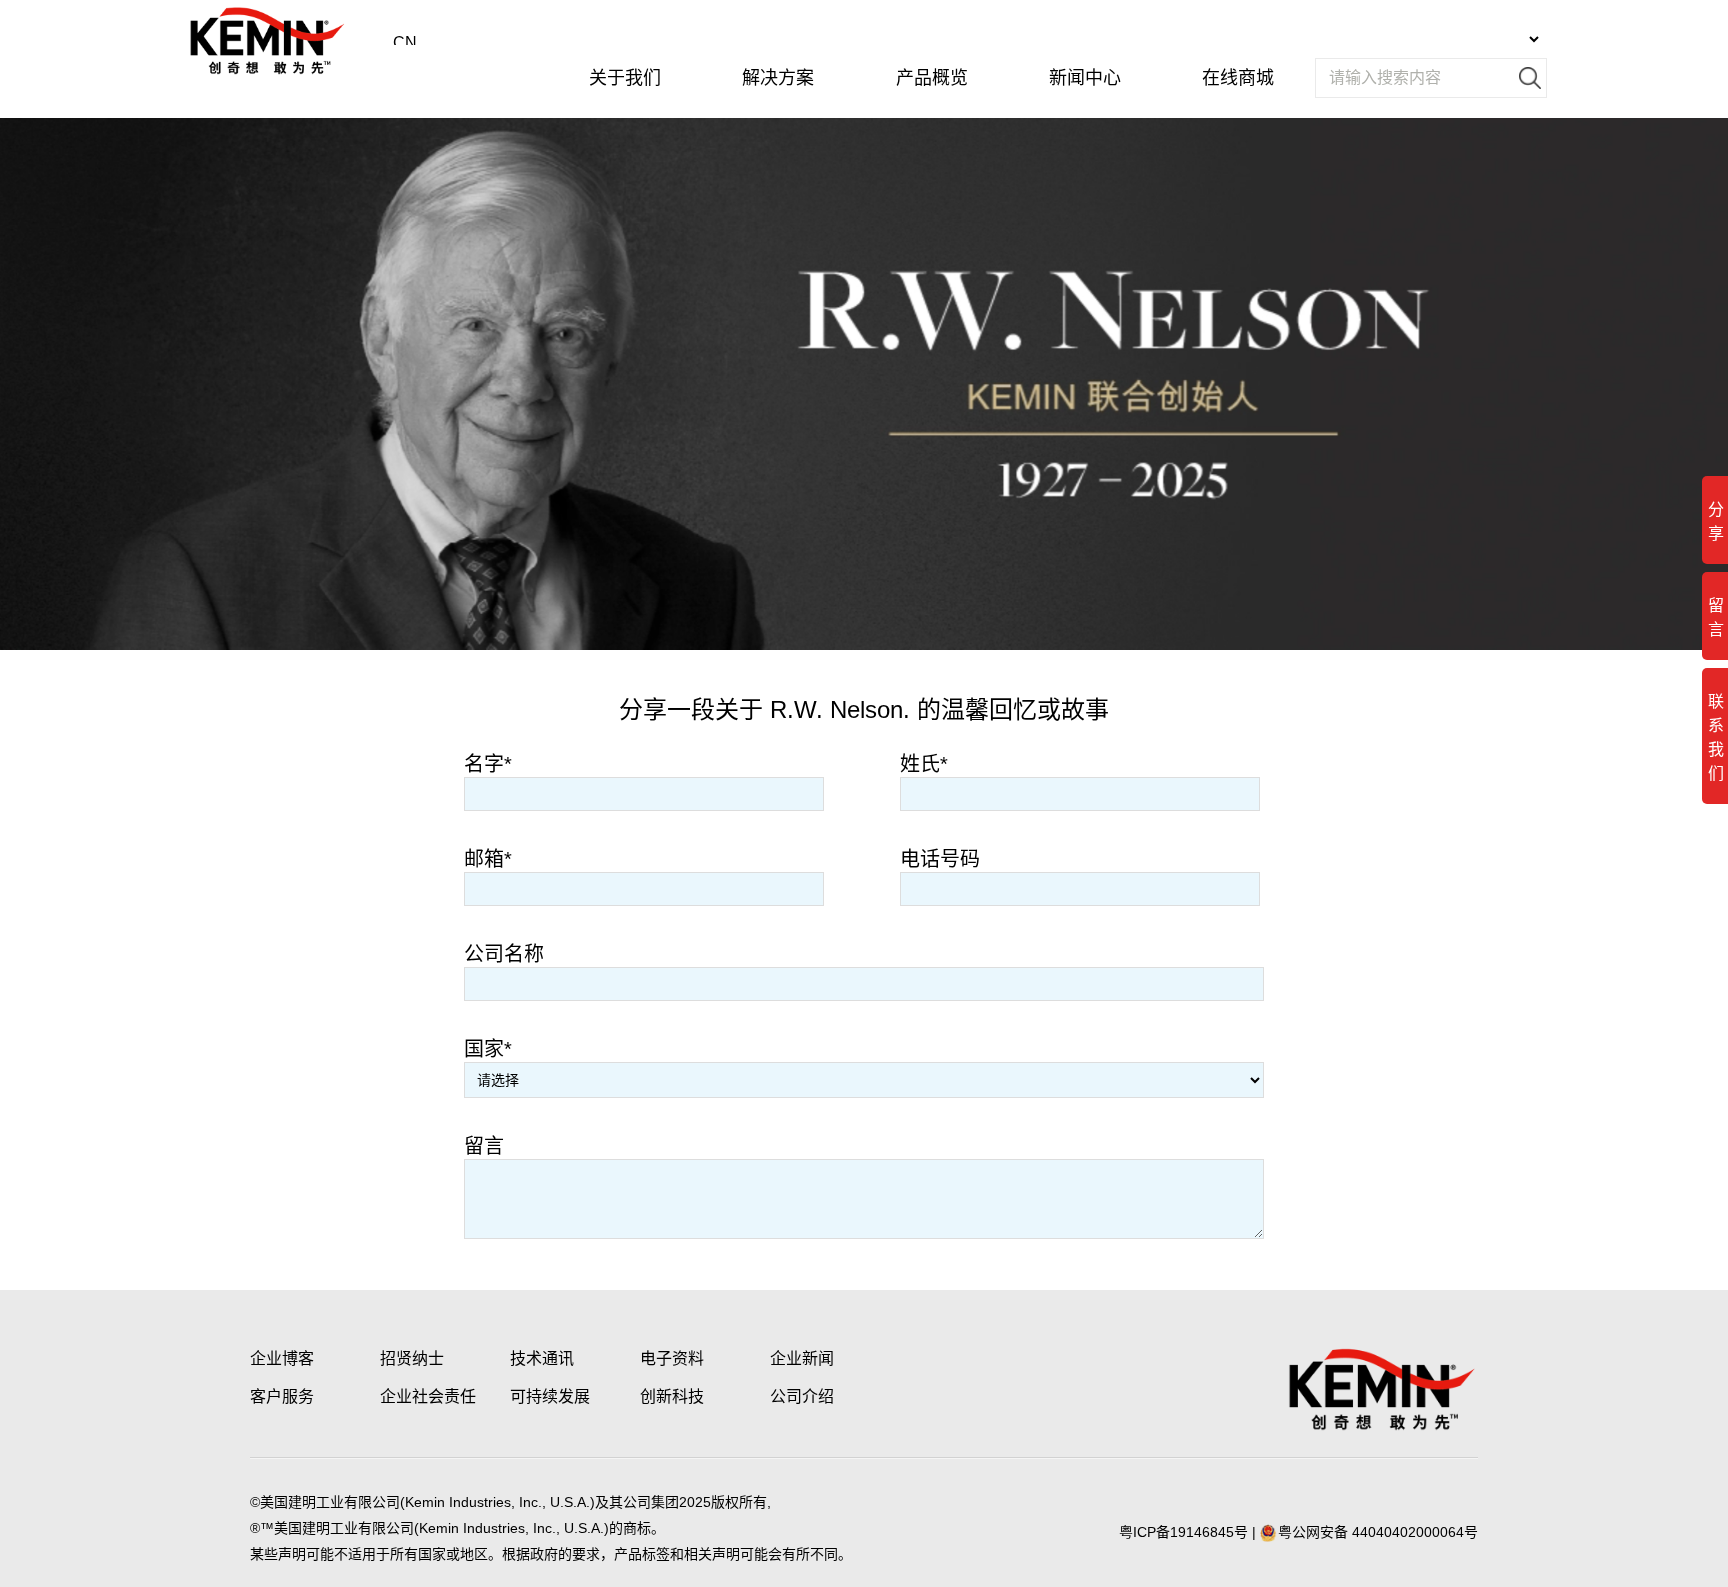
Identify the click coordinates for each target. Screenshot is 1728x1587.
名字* (488, 764)
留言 (484, 1146)
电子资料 (672, 1358)
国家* (488, 1049)
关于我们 (625, 78)
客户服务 (282, 1396)
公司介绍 (802, 1396)
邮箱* (488, 859)
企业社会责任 (428, 1396)
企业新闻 (802, 1358)
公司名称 (504, 954)
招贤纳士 (412, 1358)
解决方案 (778, 78)
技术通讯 (542, 1358)
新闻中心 (1085, 78)
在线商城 (1238, 78)
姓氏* (924, 764)
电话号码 (940, 859)
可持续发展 (550, 1396)
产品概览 (932, 78)
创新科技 (672, 1396)
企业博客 (282, 1358)
